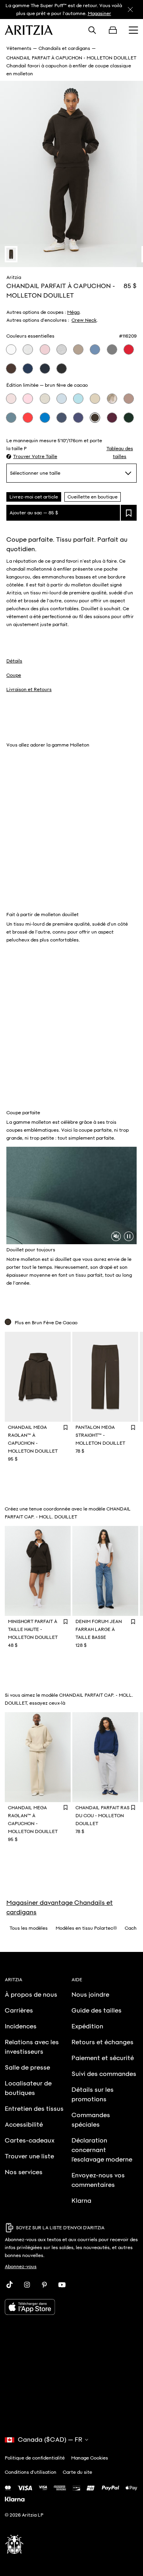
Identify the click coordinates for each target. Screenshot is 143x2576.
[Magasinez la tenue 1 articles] (11, 254)
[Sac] (113, 30)
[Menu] (133, 30)
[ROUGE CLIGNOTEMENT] (129, 349)
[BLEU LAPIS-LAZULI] (45, 418)
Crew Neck (84, 320)
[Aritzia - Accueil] (29, 30)
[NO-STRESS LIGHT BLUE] (95, 349)
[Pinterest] (44, 2285)
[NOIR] (62, 369)
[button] (32, 456)
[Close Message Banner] (130, 10)
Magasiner (100, 13)
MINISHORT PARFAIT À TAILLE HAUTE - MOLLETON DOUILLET (33, 1629)
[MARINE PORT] (78, 418)
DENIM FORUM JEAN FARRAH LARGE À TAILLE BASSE (99, 1629)
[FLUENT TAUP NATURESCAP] (112, 399)
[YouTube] (62, 2285)
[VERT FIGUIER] (129, 418)
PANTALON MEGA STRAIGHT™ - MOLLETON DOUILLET (100, 1435)
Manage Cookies (90, 2458)
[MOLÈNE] (95, 399)
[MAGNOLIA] (11, 399)
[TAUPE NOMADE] (78, 349)
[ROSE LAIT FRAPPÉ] (28, 399)
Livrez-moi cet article (34, 497)
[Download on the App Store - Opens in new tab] (71, 2307)
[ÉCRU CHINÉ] (45, 399)
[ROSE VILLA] (45, 349)
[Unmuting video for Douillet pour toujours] (116, 1236)
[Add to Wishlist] (66, 1427)
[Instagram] (27, 2285)
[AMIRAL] (45, 369)
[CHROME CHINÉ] (62, 349)
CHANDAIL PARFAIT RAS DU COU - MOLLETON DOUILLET (102, 1816)
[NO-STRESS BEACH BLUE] (62, 399)
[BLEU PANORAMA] (78, 399)
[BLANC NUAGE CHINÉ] (28, 349)
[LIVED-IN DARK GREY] (112, 349)
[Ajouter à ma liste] (129, 513)
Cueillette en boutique (93, 497)
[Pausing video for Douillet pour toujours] (129, 1236)
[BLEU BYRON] (28, 369)
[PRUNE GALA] (112, 418)
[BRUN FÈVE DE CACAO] (95, 418)
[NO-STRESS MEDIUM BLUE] (62, 418)
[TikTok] (10, 2285)
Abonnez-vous (21, 2267)
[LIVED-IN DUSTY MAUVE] (129, 399)
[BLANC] (11, 349)
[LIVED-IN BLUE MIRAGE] (11, 418)
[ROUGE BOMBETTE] (28, 418)
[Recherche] (92, 30)
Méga (73, 312)
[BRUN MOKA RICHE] (11, 369)
